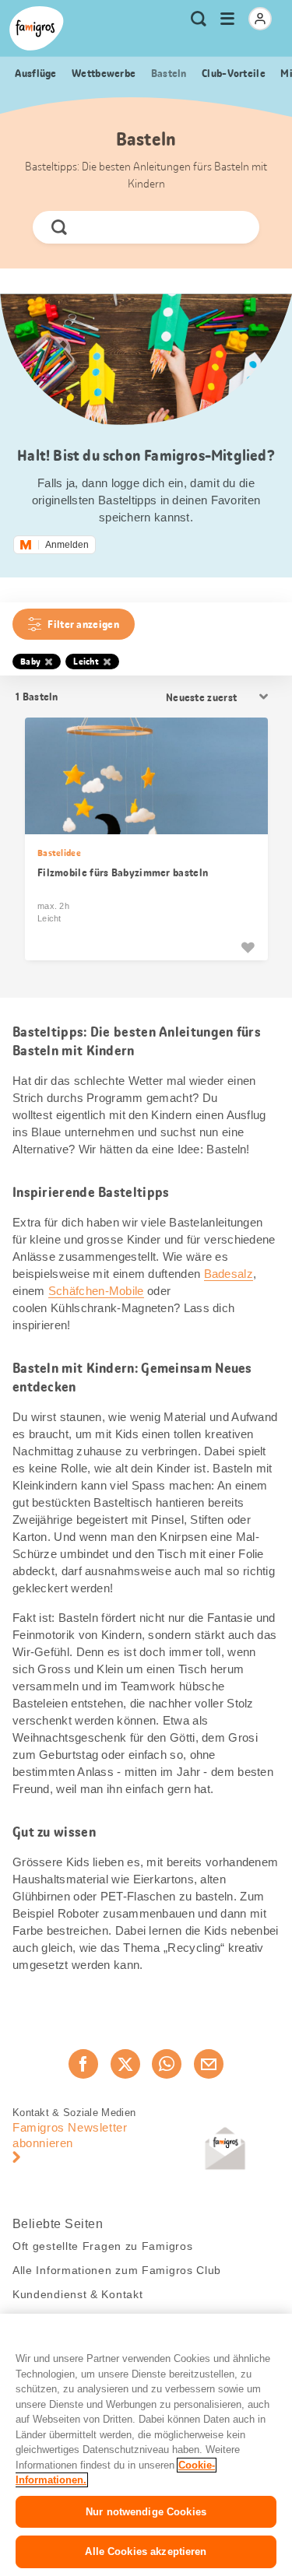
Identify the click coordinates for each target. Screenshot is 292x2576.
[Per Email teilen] (209, 2064)
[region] (146, 2445)
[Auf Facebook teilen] (83, 2064)
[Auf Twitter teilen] (125, 2064)
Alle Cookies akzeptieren (146, 2551)
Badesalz (229, 1274)
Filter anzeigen (83, 624)
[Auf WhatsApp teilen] (167, 2064)
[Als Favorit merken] (248, 947)
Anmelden (67, 545)
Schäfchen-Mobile (96, 1291)
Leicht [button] (86, 662)
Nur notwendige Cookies (146, 2512)
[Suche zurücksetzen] (234, 227)
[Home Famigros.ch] (37, 28)
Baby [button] (30, 662)
